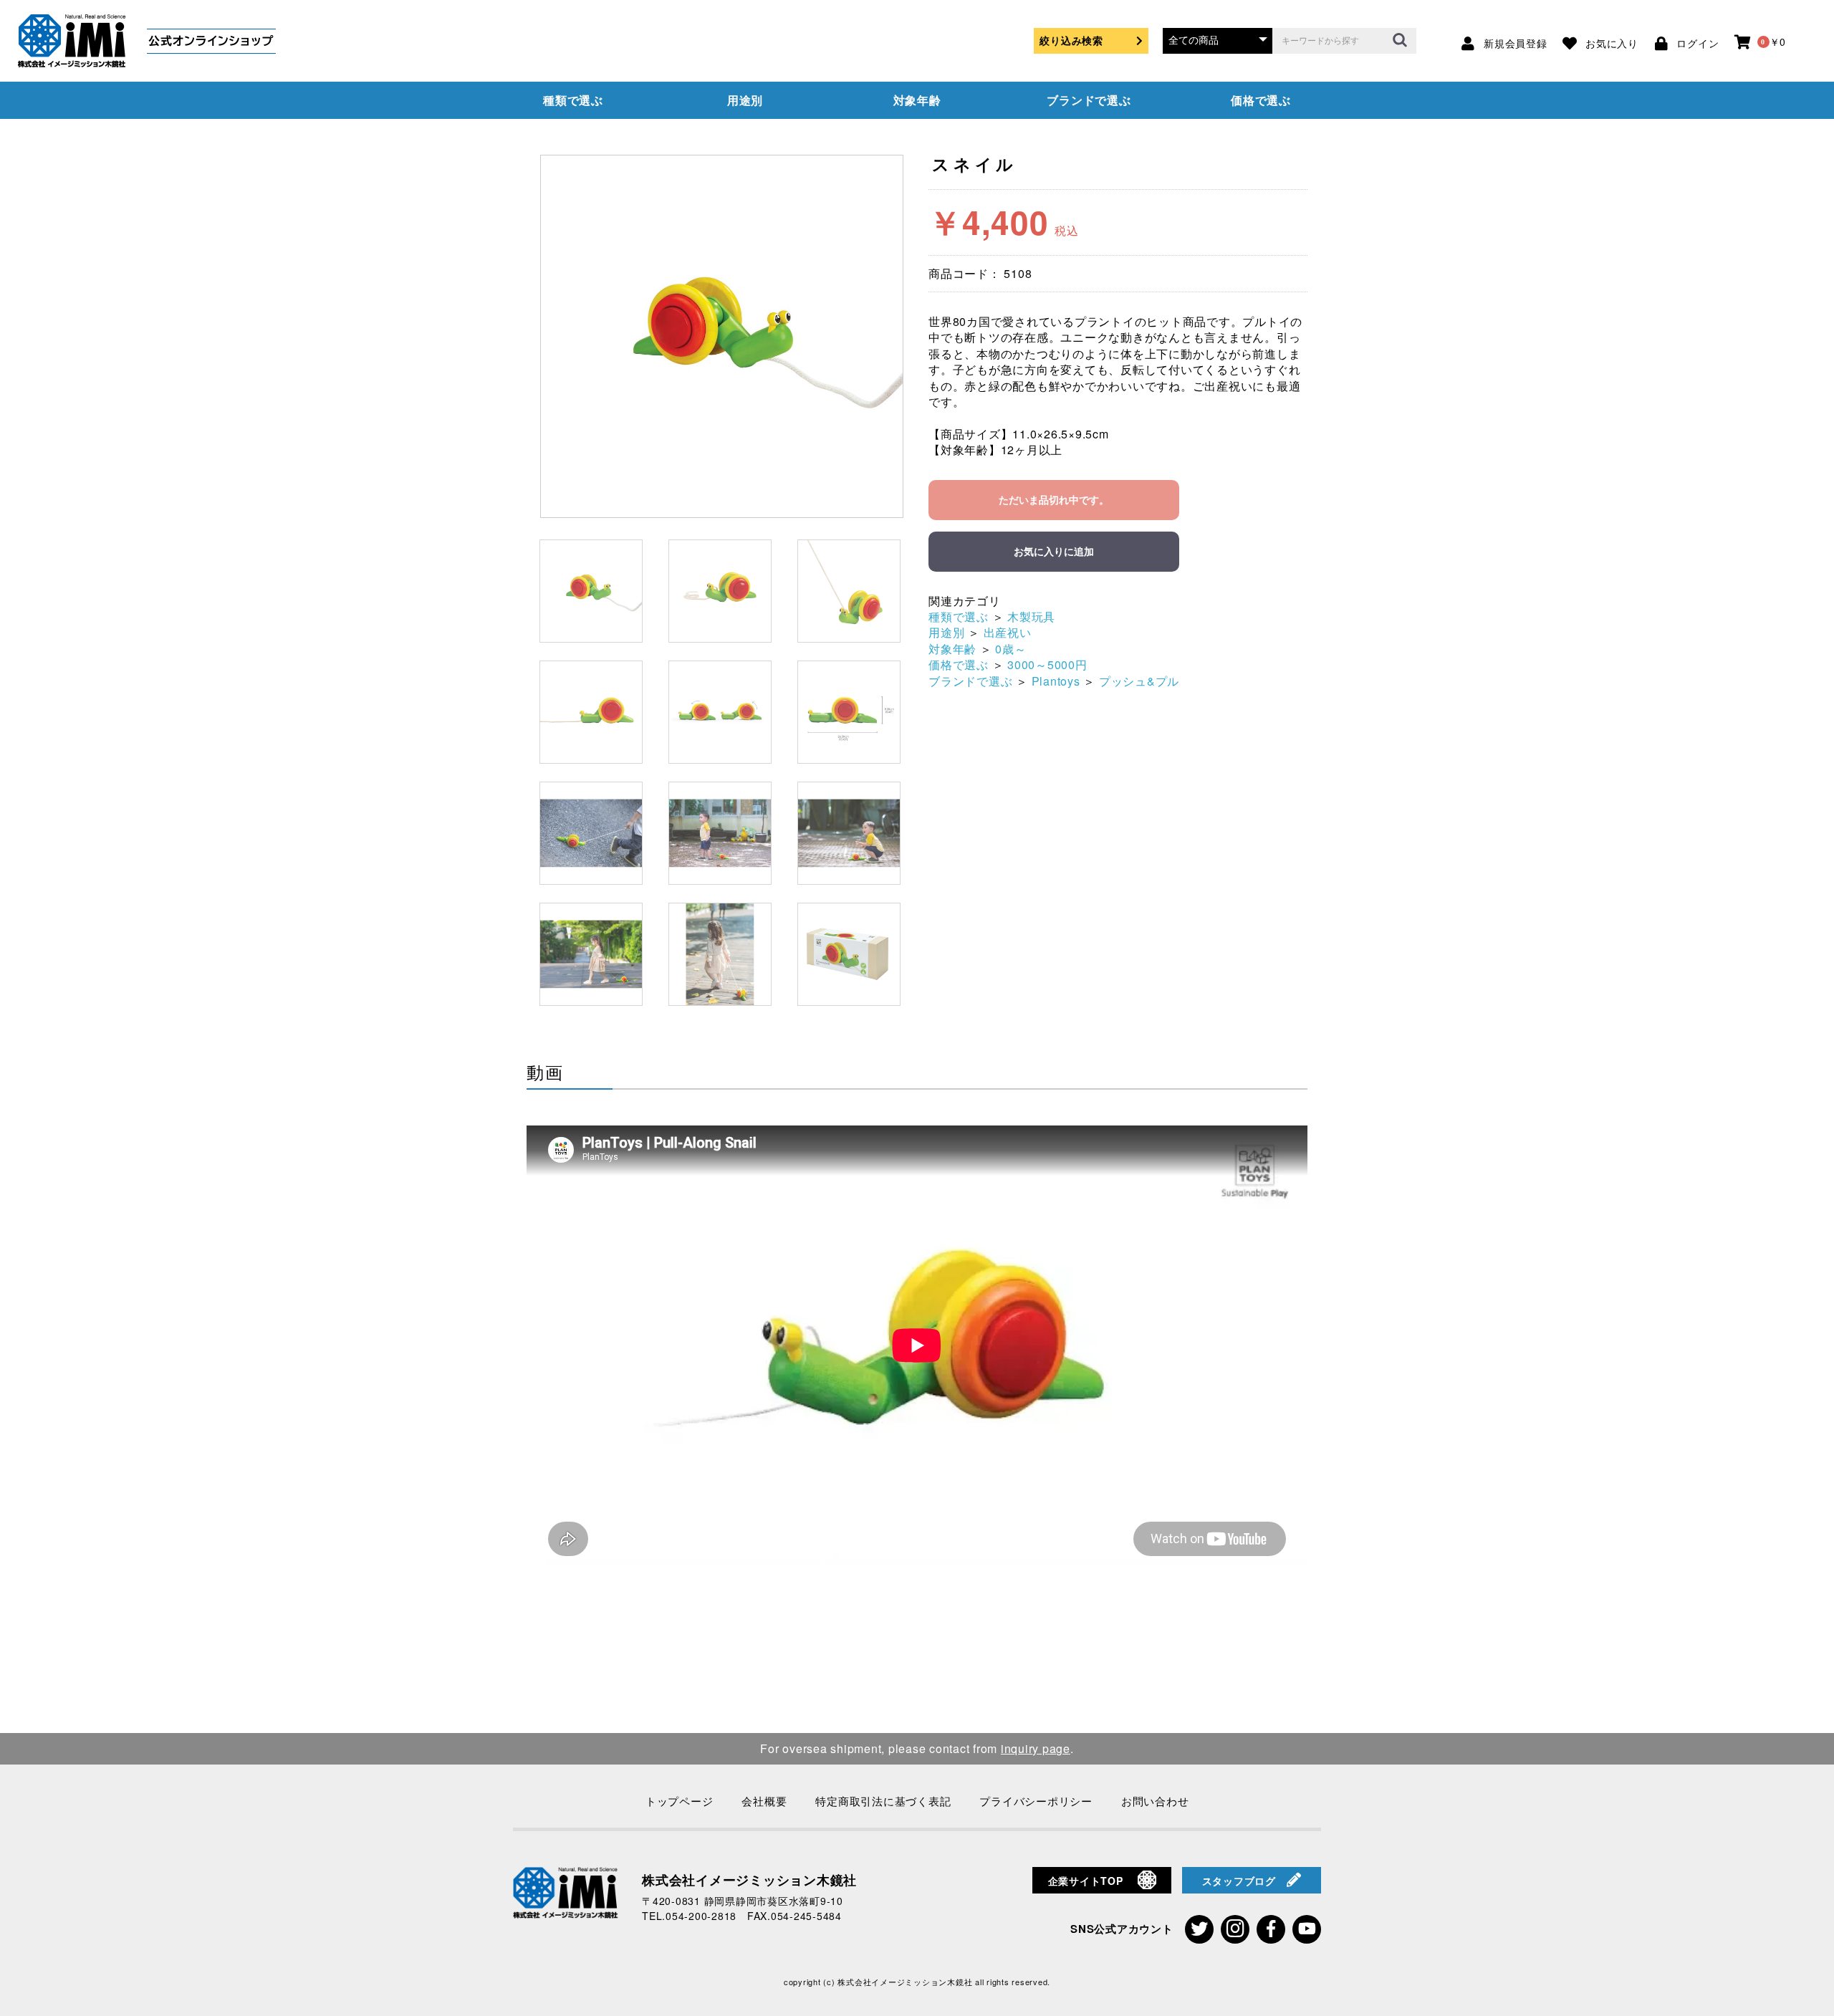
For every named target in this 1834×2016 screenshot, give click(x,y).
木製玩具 (1031, 616)
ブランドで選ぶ (1089, 100)
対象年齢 (917, 100)
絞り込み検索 (1071, 40)
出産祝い (1008, 632)
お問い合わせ (1155, 1801)
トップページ (680, 1801)
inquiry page (1036, 1748)
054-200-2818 (701, 1916)
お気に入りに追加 (1054, 552)
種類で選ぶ (573, 100)
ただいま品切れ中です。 (1054, 500)
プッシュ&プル (1139, 681)
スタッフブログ (1239, 1881)
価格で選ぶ (1261, 100)
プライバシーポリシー (1036, 1801)
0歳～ (1010, 649)
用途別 (745, 100)
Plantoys (1056, 681)
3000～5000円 (1047, 664)
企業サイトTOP (1086, 1881)
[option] (722, 336)
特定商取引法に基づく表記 (883, 1801)
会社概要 (764, 1801)
